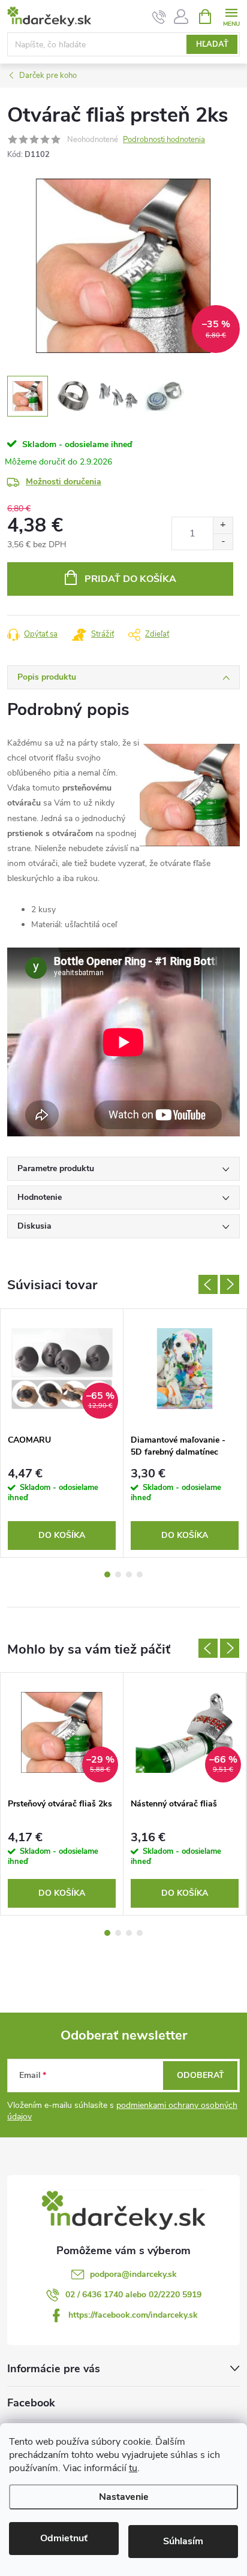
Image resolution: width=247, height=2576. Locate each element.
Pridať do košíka (130, 579)
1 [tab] (107, 1574)
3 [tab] (129, 1574)
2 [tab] (118, 1574)
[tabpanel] (62, 1433)
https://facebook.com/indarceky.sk (133, 2315)
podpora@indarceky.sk (133, 2274)
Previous (208, 1284)
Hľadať (212, 44)
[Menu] (231, 16)
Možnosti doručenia (64, 482)
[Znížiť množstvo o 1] (223, 542)
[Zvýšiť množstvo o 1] (223, 525)
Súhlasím (183, 2541)
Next (230, 1284)
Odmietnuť (64, 2538)
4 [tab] (140, 1574)
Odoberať (201, 2075)
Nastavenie (124, 2497)
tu (133, 2468)
